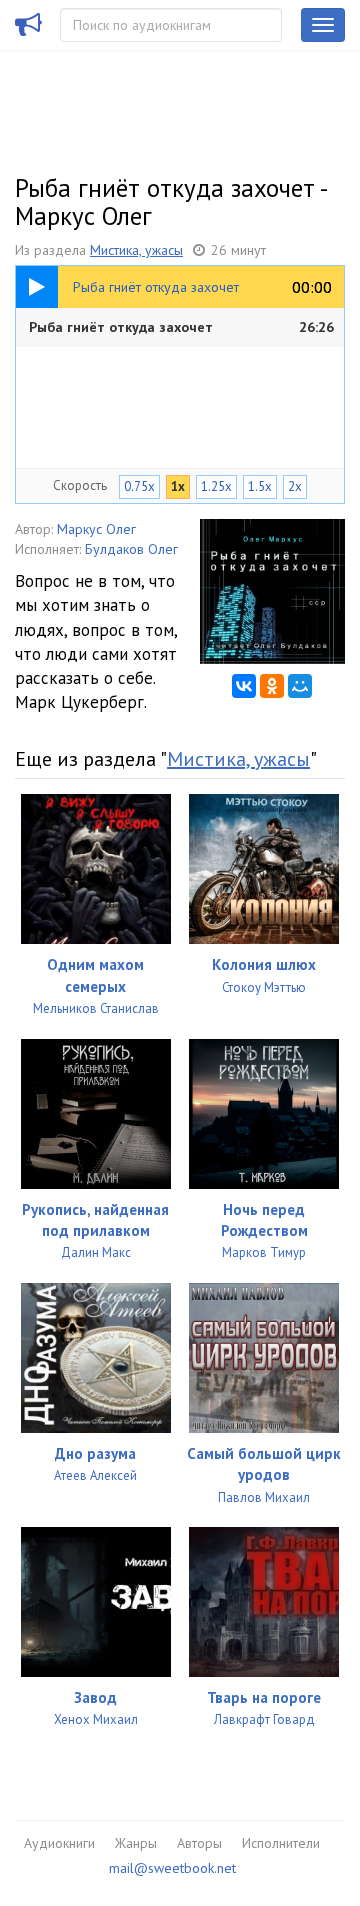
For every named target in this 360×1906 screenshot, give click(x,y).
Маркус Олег (96, 529)
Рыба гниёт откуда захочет (181, 327)
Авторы (199, 1843)
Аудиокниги (59, 1843)
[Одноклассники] (272, 686)
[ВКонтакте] (244, 686)
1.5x (260, 486)
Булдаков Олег (131, 549)
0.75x (139, 486)
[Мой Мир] (300, 686)
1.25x (216, 486)
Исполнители (281, 1843)
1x (178, 486)
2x (295, 486)
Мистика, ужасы (136, 250)
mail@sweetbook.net (172, 1868)
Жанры (136, 1843)
